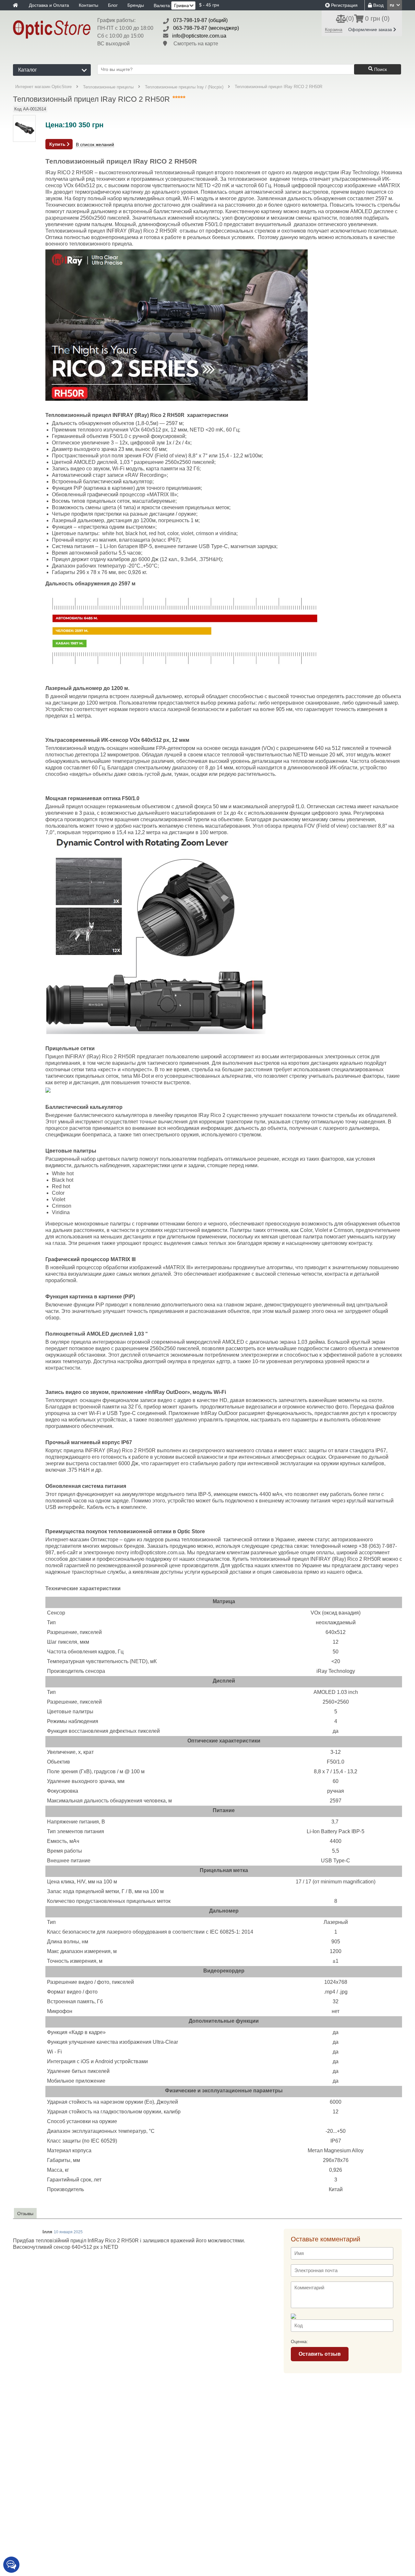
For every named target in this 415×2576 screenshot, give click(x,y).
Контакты (89, 5)
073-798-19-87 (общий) (200, 20)
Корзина (334, 29)
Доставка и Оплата (49, 5)
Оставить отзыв (320, 2354)
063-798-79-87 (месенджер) (206, 28)
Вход (378, 5)
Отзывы (25, 2214)
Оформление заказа (371, 29)
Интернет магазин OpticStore (43, 87)
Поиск (380, 69)
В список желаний (95, 145)
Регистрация (344, 5)
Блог (113, 5)
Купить (58, 144)
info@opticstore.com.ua (199, 36)
